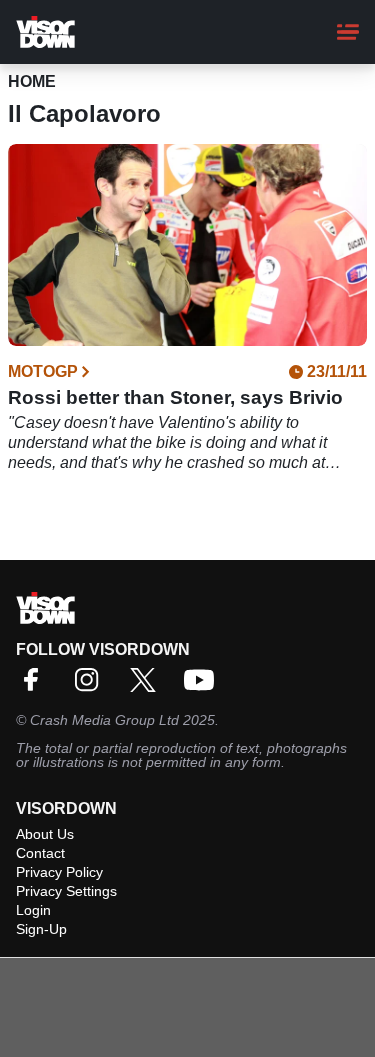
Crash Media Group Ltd (104, 720)
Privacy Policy (59, 872)
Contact (40, 853)
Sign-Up (41, 929)
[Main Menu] (348, 32)
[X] (148, 686)
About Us (45, 834)
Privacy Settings (66, 891)
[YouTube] (204, 686)
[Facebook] (36, 686)
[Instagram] (92, 686)
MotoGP (43, 372)
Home (32, 81)
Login (33, 910)
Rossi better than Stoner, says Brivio (175, 397)
